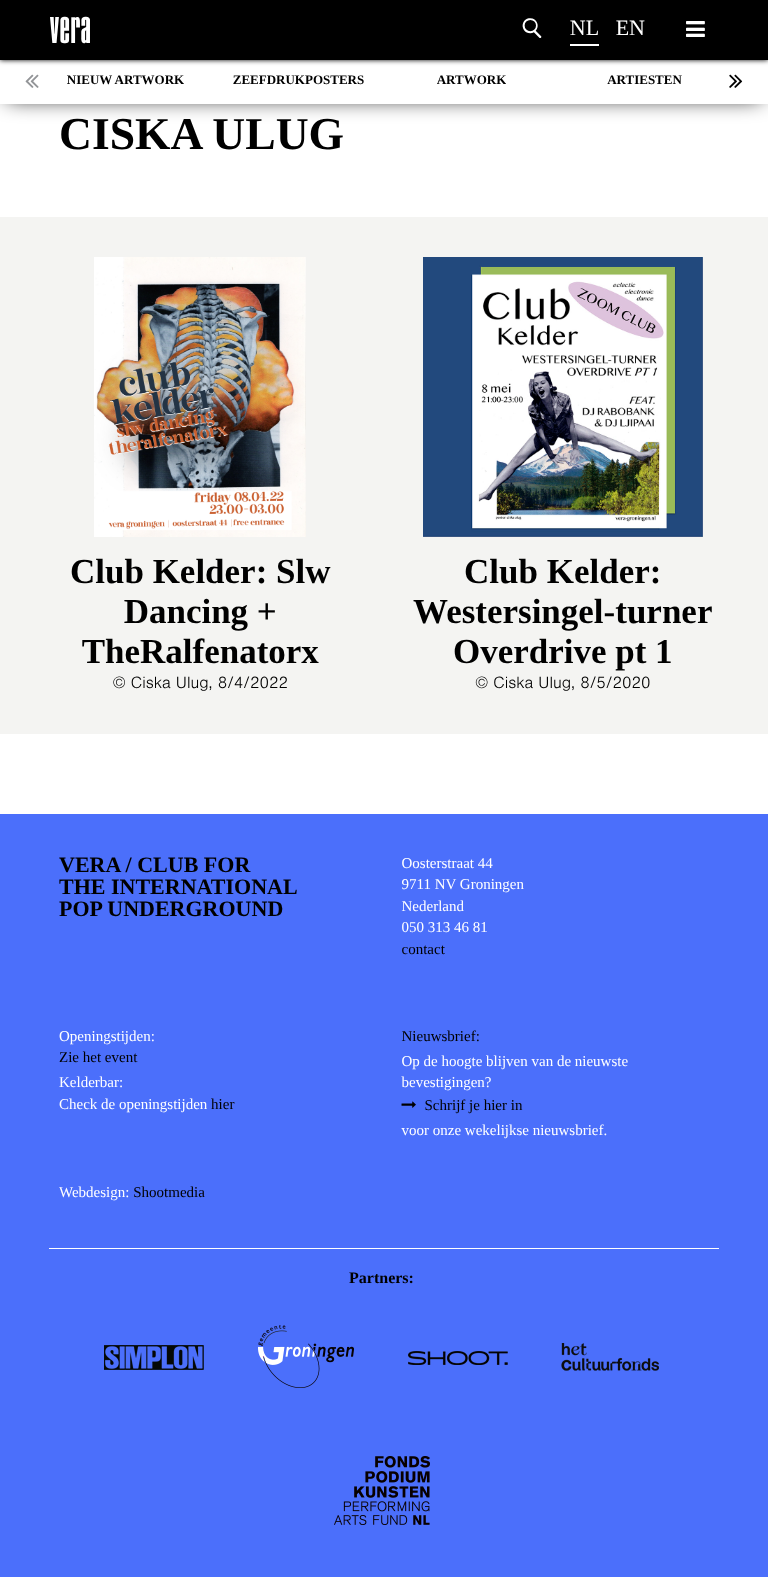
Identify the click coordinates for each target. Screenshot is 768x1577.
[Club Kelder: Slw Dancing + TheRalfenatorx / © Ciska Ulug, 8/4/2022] (200, 404)
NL (584, 27)
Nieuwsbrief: (441, 1037)
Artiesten (644, 79)
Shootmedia (169, 1193)
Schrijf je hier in (474, 1106)
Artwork (472, 79)
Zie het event (98, 1058)
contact (423, 950)
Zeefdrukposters (298, 79)
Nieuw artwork (125, 79)
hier (222, 1105)
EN (630, 27)
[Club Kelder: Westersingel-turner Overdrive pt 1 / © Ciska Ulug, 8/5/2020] (563, 404)
